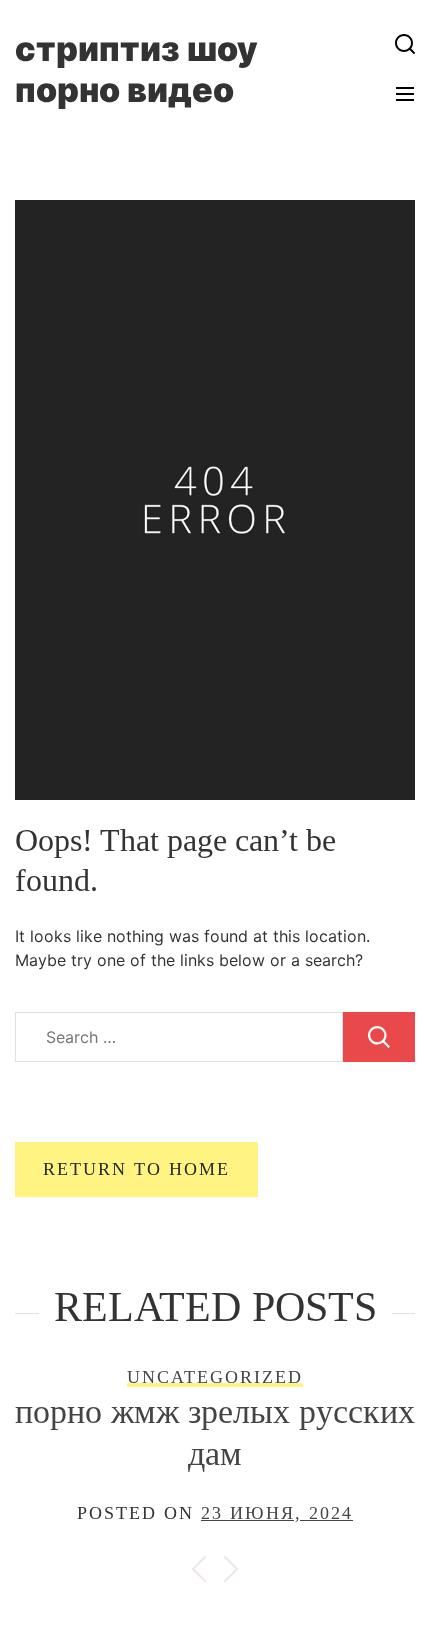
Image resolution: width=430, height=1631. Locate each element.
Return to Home (136, 1169)
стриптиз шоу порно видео (136, 69)
